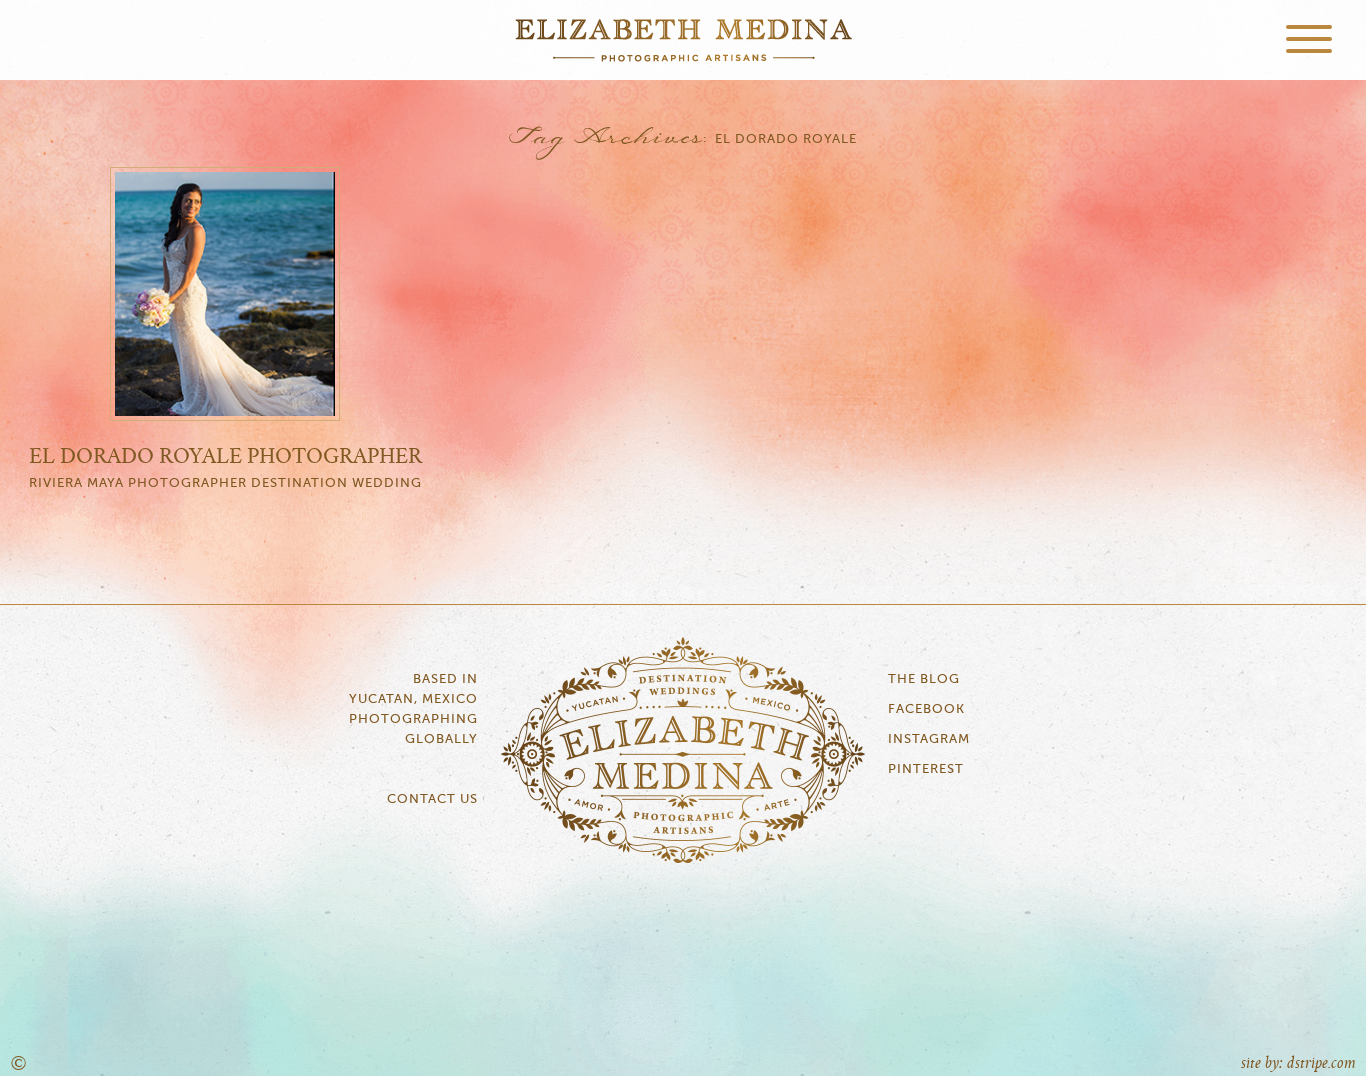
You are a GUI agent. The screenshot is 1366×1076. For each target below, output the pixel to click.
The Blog (924, 679)
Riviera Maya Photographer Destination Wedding (225, 483)
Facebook (926, 709)
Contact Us (432, 799)
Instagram (929, 739)
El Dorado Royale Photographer (225, 457)
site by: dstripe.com (1298, 1063)
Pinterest (926, 769)
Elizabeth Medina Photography (683, 40)
